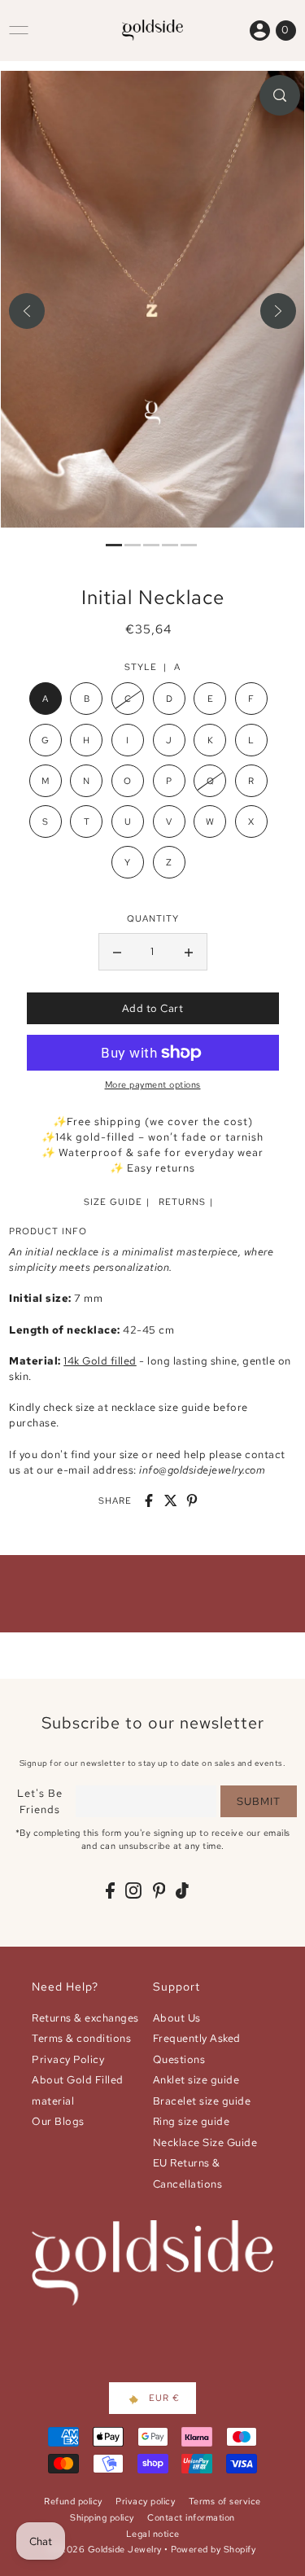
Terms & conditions (81, 2038)
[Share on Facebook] (149, 1500)
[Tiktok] (182, 1890)
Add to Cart (153, 1008)
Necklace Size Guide (205, 2142)
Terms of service (225, 2501)
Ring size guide (192, 2121)
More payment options (153, 1084)
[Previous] (27, 311)
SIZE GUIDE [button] (113, 1202)
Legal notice (153, 2534)
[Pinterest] (159, 1890)
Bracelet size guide (202, 2101)
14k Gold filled (100, 1361)
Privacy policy (145, 2501)
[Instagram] (133, 1890)
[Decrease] (117, 952)
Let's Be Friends (40, 1801)
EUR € (164, 2398)
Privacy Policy (68, 2059)
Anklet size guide (196, 2080)
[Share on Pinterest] (192, 1500)
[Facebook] (110, 1890)
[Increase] (189, 952)
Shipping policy (102, 2517)
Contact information (191, 2517)
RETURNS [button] (182, 1202)
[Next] (278, 311)
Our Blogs (58, 2121)
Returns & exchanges (85, 2018)
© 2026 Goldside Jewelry (106, 2549)
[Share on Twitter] (171, 1500)
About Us (177, 2018)
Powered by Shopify (213, 2549)
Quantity (153, 918)
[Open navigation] (19, 30)
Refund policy (73, 2501)
